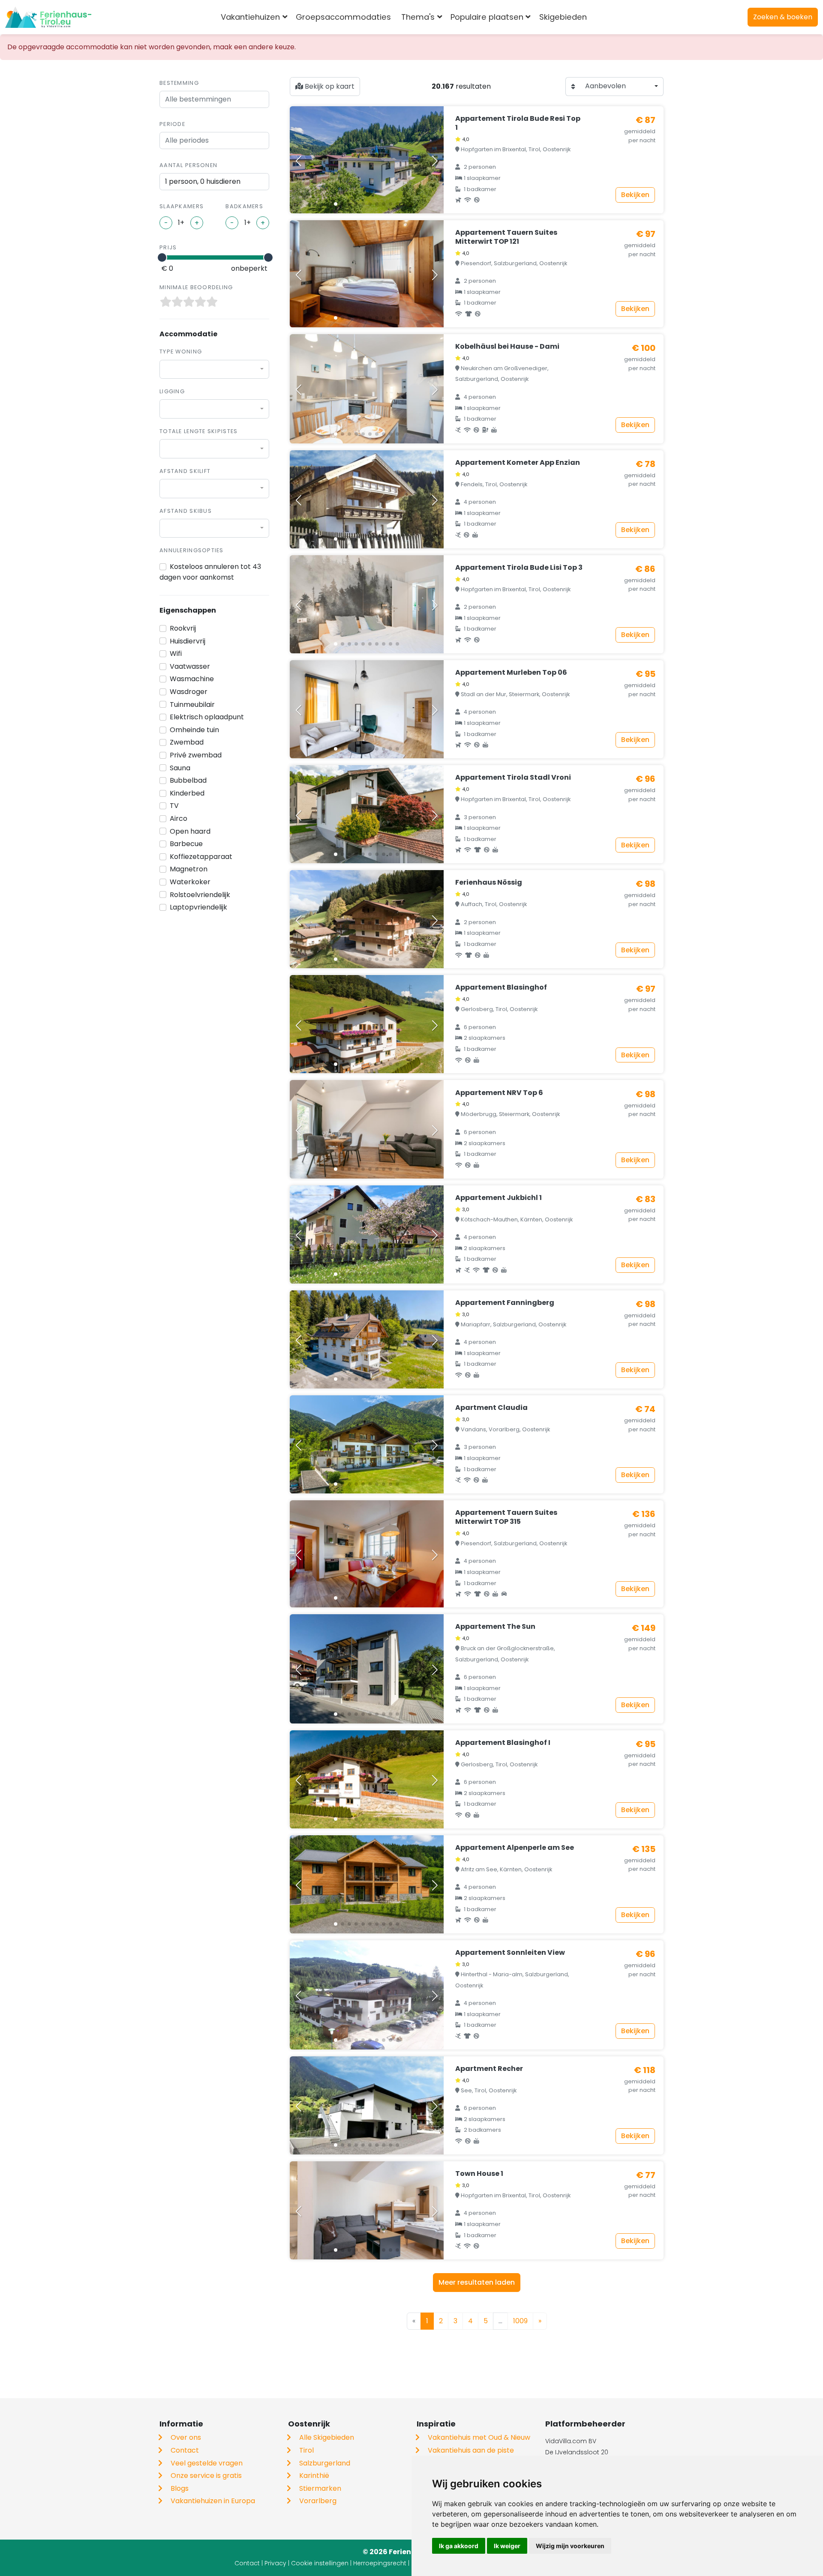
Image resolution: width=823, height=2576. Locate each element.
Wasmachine (192, 679)
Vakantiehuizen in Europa (213, 2501)
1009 (520, 2321)
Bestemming (179, 83)
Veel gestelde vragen (207, 2463)
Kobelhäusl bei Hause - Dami (507, 346)
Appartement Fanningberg (505, 1303)
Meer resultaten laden (477, 2282)
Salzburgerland (325, 2463)
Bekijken (635, 195)
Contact (185, 2450)
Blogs (180, 2488)
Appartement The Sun (495, 1626)
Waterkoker (190, 882)
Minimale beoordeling (196, 287)
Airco (179, 818)
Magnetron (189, 869)
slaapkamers (182, 206)
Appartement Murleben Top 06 (511, 672)
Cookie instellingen (320, 2563)
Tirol (306, 2450)
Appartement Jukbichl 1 (499, 1198)
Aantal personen (188, 165)
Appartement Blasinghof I (503, 1743)
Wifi (176, 654)
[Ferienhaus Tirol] (48, 17)
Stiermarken (320, 2488)
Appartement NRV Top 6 (499, 1093)
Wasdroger (189, 692)
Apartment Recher (489, 2069)
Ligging (172, 391)
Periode (172, 124)
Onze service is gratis (206, 2476)
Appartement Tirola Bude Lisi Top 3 (519, 567)
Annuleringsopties (192, 550)
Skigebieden (563, 17)
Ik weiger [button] (507, 2546)
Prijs (168, 247)
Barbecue (186, 844)
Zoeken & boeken (783, 17)
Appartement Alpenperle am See (515, 1847)
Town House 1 (479, 2174)
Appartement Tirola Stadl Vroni (513, 777)
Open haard (190, 831)
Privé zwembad (196, 755)
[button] (336, 204)
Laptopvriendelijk (198, 907)
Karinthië (314, 2476)
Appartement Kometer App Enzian (518, 462)
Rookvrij (183, 628)
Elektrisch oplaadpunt (207, 717)
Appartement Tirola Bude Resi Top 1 (518, 123)
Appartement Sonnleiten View (510, 1952)
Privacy (275, 2563)
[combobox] (606, 17)
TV (174, 806)
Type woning (181, 352)
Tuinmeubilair (192, 705)
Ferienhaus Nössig (489, 882)
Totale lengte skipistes (198, 431)
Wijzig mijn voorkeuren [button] (570, 2546)
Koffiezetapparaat (201, 857)
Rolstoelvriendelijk (200, 895)
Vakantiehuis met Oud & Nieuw (479, 2437)
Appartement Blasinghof (501, 987)
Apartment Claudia (491, 1408)
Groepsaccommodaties (343, 17)
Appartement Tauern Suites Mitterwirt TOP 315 (506, 1517)
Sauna (180, 768)
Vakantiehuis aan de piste (471, 2450)
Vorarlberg (318, 2501)
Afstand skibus (186, 511)
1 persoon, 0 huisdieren (203, 181)
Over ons (186, 2437)
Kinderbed (187, 793)
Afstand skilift (185, 471)
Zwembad (187, 742)
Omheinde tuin (194, 730)
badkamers (244, 206)
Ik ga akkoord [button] (459, 2546)
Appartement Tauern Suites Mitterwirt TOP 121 (506, 237)
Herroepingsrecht (380, 2563)
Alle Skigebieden (327, 2437)
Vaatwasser (190, 666)
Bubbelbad (188, 780)
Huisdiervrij (188, 641)
